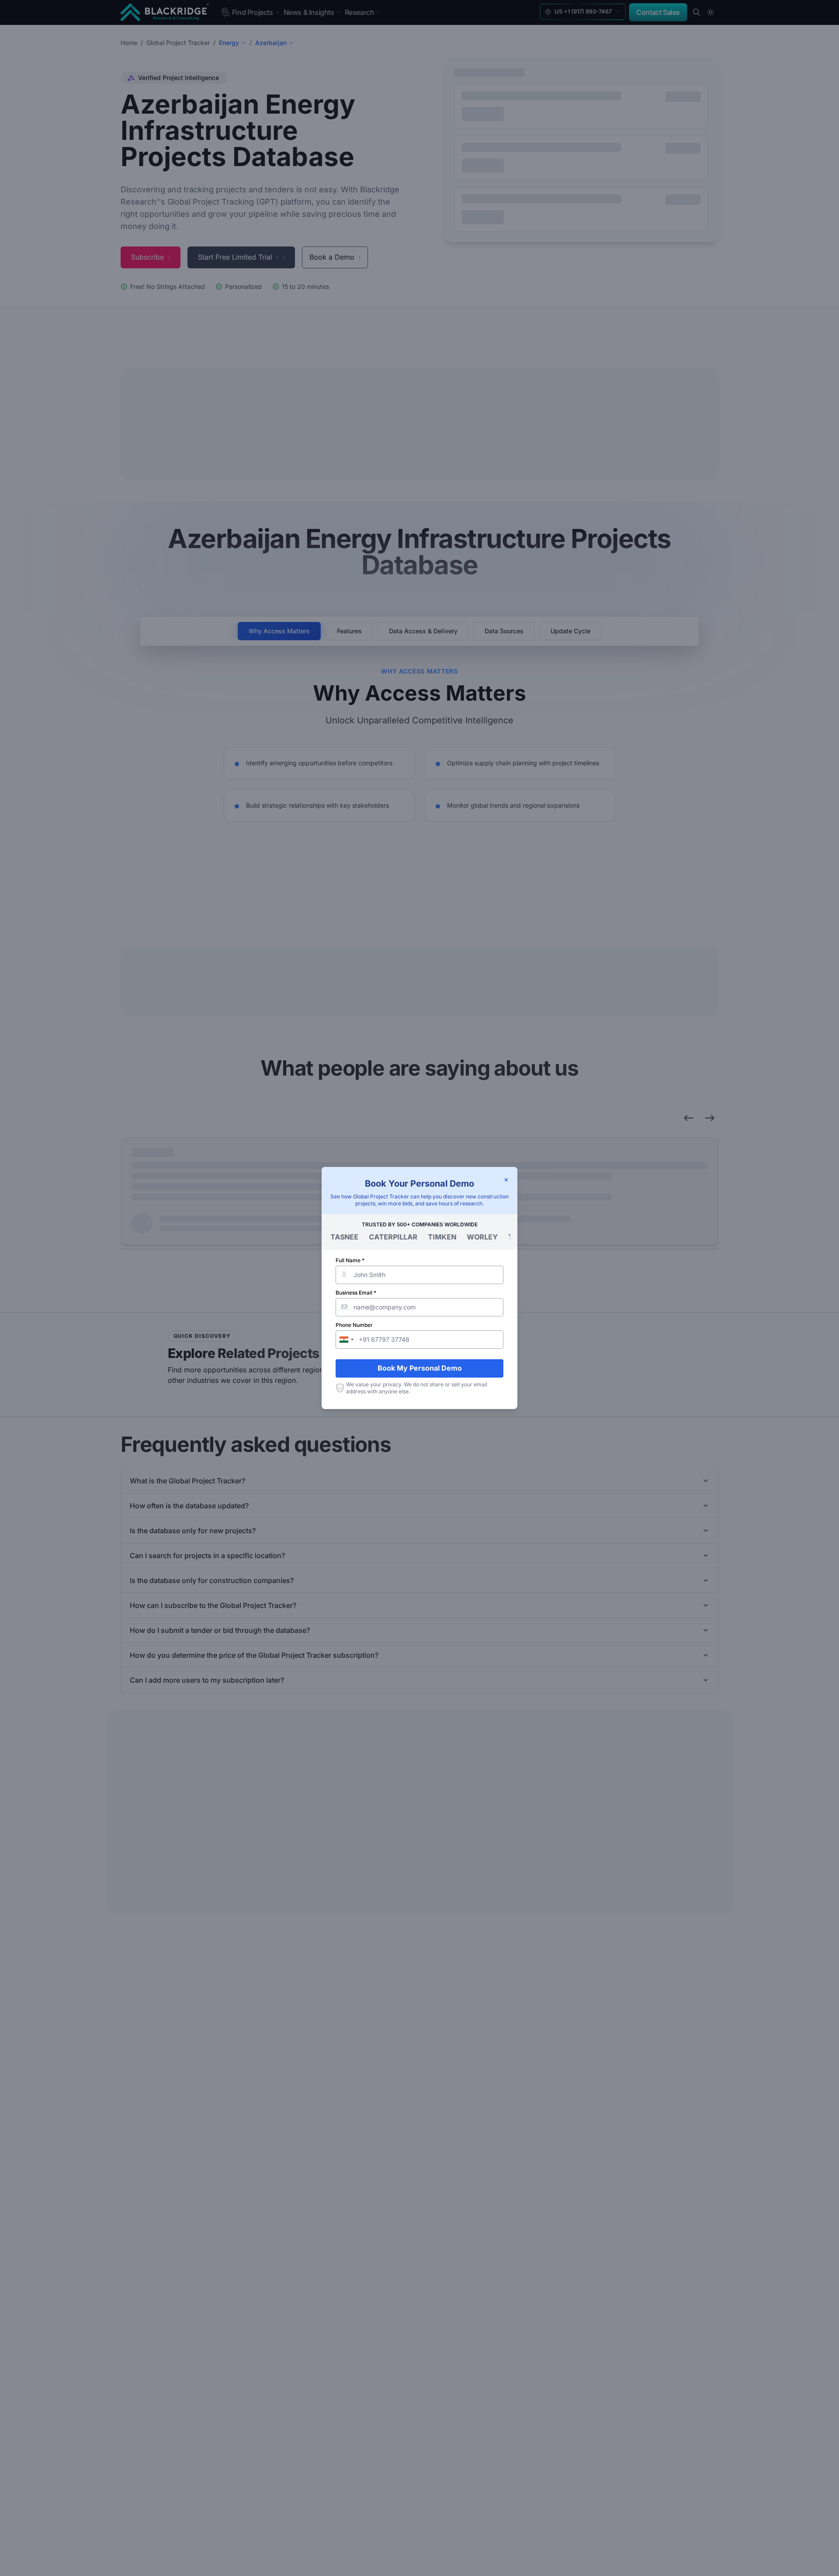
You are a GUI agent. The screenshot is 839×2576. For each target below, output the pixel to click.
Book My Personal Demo (420, 1368)
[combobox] (346, 1340)
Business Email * (356, 1293)
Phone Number (354, 1325)
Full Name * (350, 1260)
